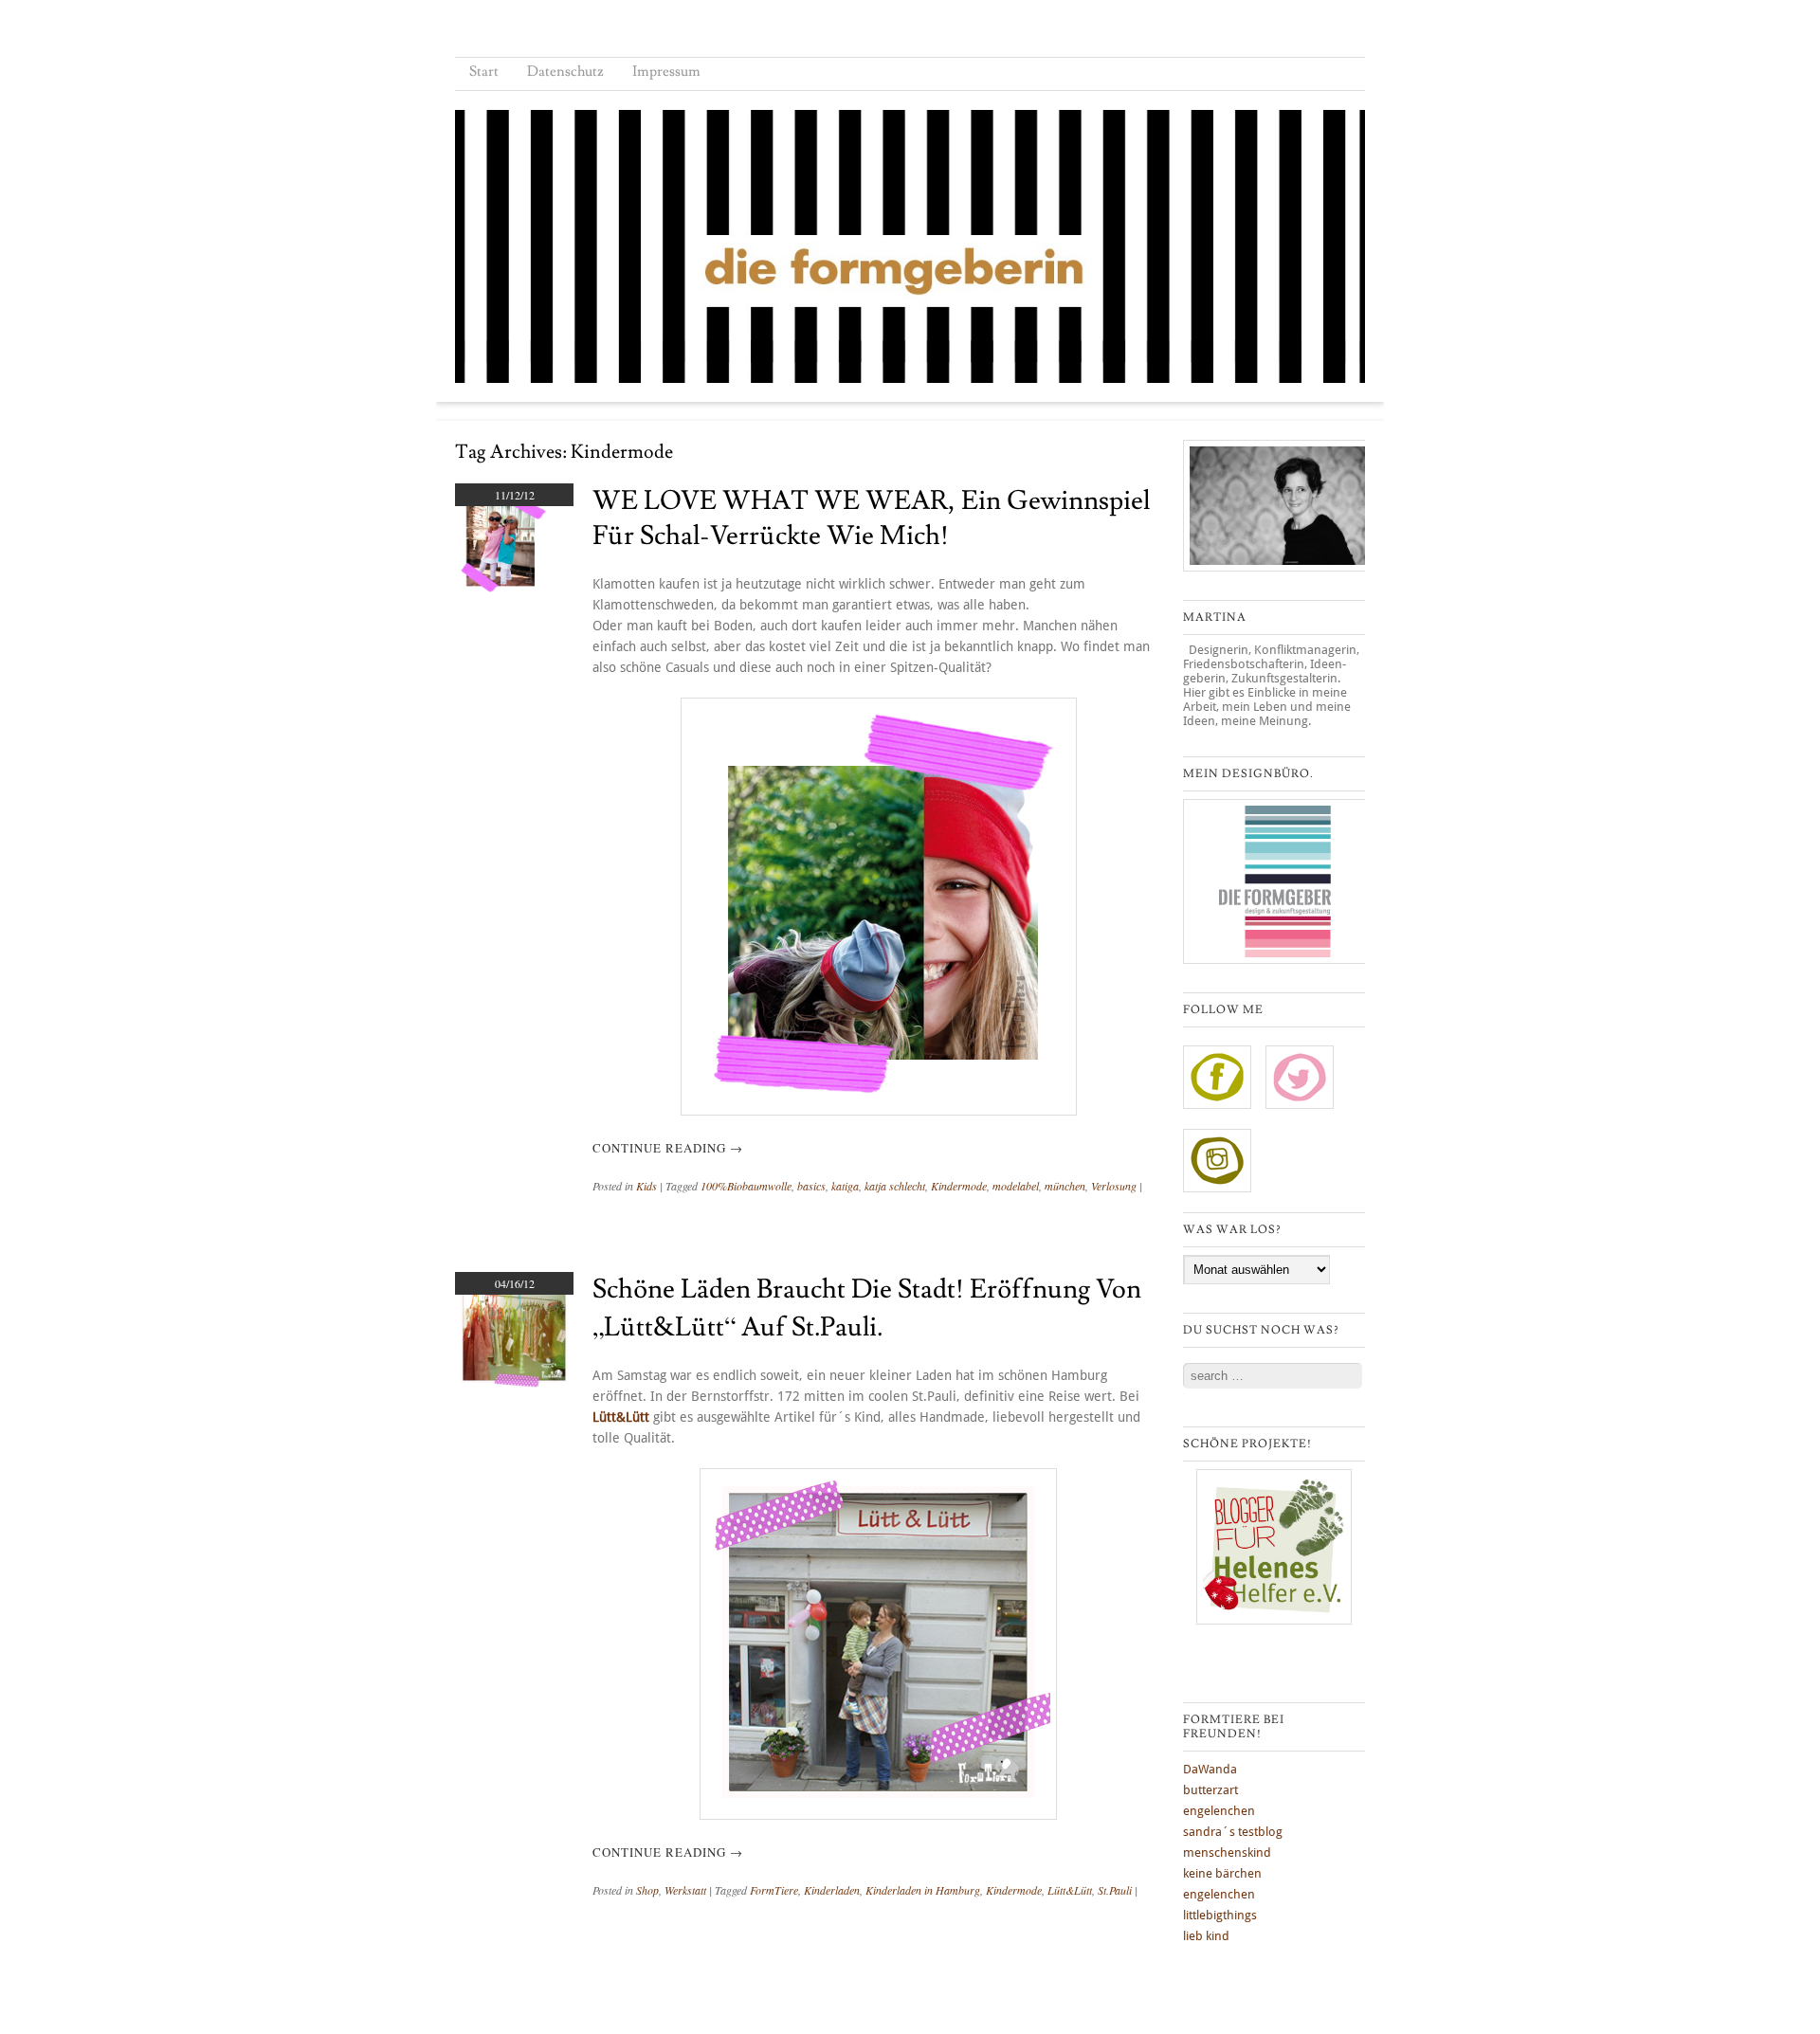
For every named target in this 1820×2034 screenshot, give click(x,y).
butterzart (1210, 1790)
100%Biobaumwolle (746, 1186)
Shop (647, 1890)
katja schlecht (895, 1186)
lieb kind (1206, 1936)
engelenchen (1219, 1811)
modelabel (1016, 1186)
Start (484, 72)
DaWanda (1210, 1769)
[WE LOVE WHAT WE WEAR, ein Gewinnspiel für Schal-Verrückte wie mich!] (501, 597)
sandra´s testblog (1233, 1832)
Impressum (666, 72)
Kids (646, 1186)
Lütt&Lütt (621, 1417)
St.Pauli (1115, 1890)
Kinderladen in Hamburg (923, 1890)
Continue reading (668, 1148)
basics (811, 1186)
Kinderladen (832, 1890)
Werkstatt (685, 1890)
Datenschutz (565, 72)
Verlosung (1114, 1186)
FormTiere (774, 1890)
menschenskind (1227, 1852)
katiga (845, 1186)
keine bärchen (1222, 1873)
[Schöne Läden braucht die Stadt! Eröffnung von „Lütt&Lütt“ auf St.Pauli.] (514, 1384)
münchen (1065, 1186)
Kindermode (959, 1186)
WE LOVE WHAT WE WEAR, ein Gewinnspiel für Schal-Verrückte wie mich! (871, 518)
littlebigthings (1220, 1915)
